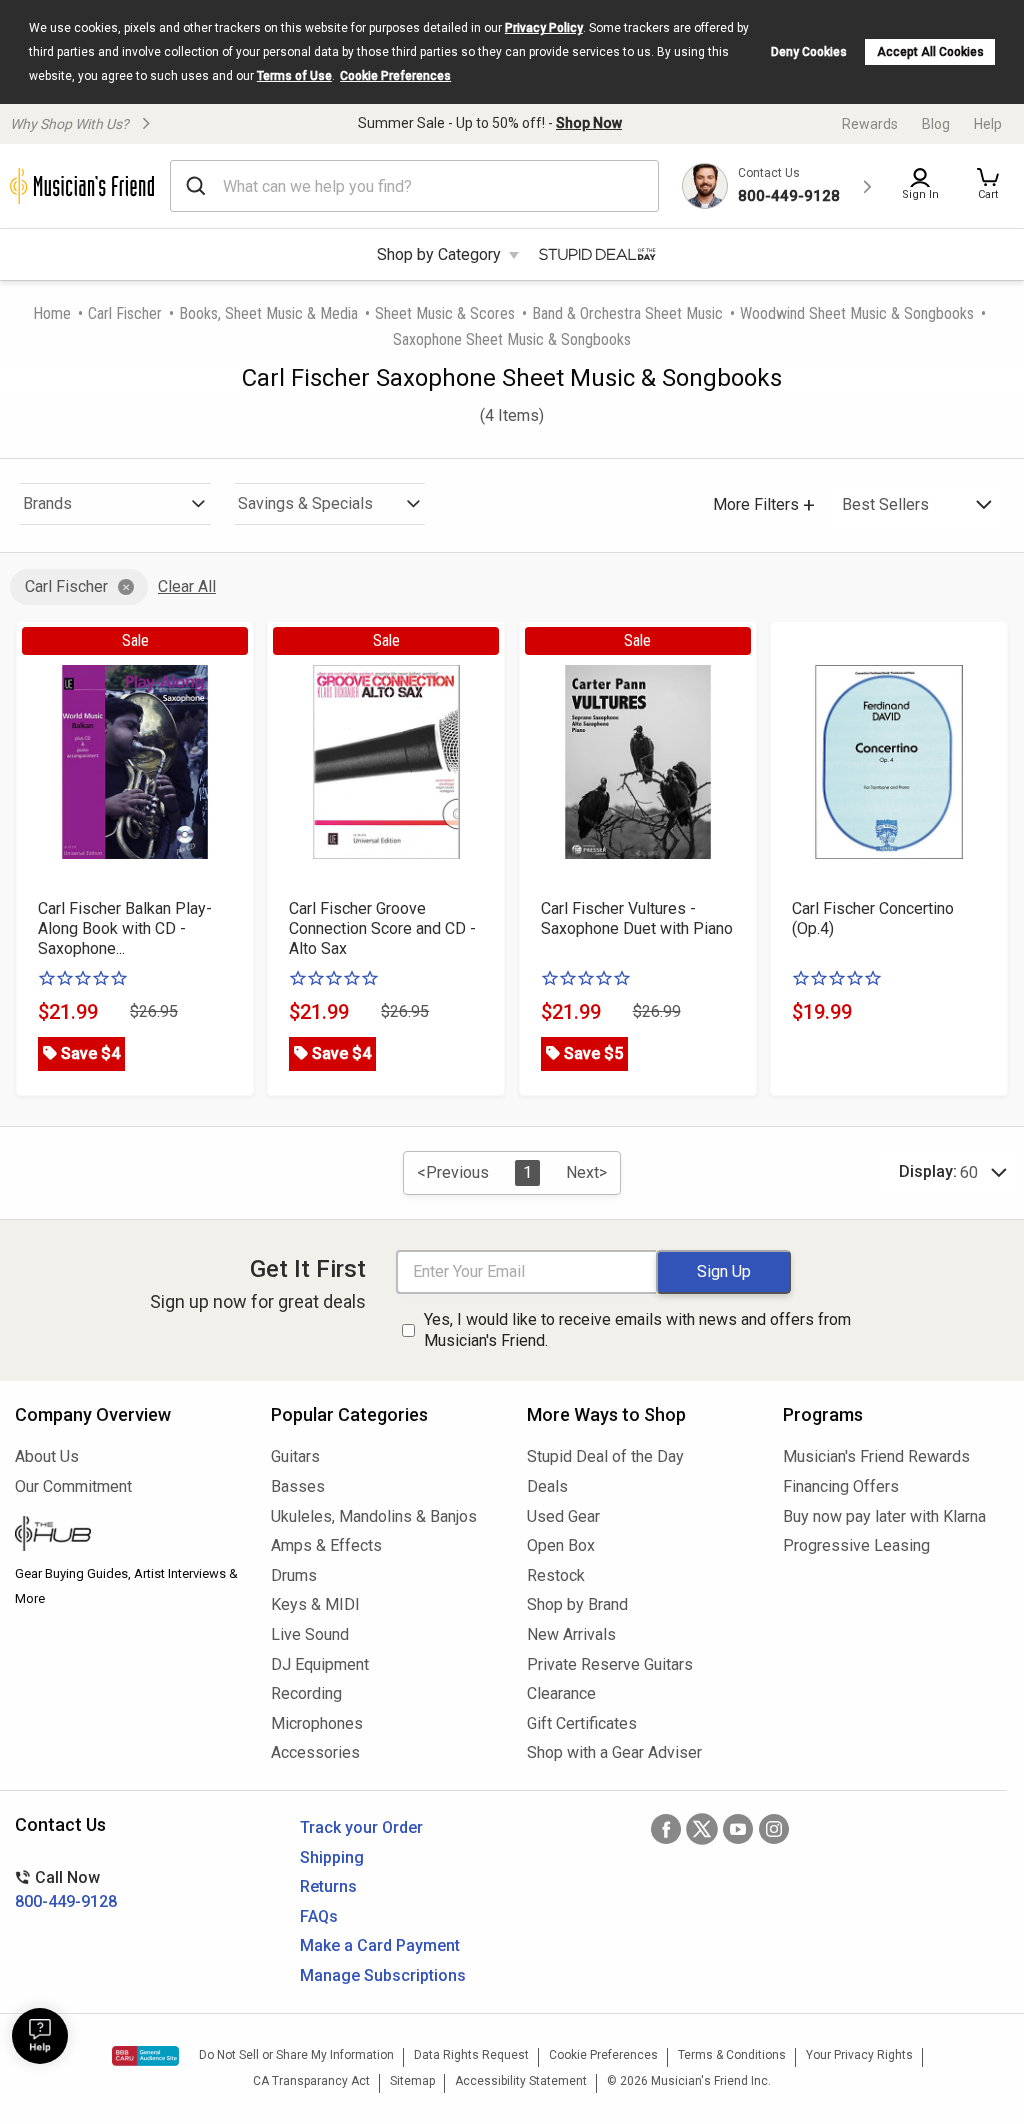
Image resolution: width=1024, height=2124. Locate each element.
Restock (556, 1575)
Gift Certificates (582, 1723)
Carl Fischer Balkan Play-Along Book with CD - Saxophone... (125, 928)
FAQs (319, 1916)
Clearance (561, 1693)
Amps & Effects (326, 1545)
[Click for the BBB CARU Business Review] (145, 2056)
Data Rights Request (471, 2055)
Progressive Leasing (856, 1545)
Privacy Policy (544, 28)
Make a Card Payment (380, 1945)
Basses (298, 1486)
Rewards (870, 124)
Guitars (295, 1456)
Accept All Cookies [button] (930, 52)
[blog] (128, 1536)
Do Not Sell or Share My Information (296, 2055)
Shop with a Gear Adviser (614, 1752)
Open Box (561, 1545)
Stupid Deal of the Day (605, 1456)
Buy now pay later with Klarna (884, 1516)
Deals (547, 1486)
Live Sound (310, 1634)
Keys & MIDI (315, 1604)
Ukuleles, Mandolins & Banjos (374, 1516)
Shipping (332, 1857)
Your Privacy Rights (859, 2055)
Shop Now (589, 123)
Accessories (315, 1752)
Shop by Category (439, 254)
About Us (47, 1456)
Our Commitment (73, 1486)
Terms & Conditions (732, 2055)
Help (988, 124)
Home (52, 313)
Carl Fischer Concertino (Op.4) (873, 918)
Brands (47, 503)
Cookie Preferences (395, 76)
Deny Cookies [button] (809, 52)
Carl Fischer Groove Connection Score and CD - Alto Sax (382, 928)
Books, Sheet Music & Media (268, 313)
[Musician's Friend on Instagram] (774, 1829)
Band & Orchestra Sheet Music (627, 313)
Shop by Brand (577, 1604)
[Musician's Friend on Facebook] (666, 1829)
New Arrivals (571, 1634)
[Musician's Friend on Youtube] (738, 1829)
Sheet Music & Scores (445, 313)
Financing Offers (841, 1486)
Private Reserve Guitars (610, 1664)
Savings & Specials (305, 503)
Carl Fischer (125, 313)
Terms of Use (294, 76)
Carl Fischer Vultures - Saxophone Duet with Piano (637, 918)
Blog (936, 124)
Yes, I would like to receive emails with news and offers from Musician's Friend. (637, 1330)
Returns (328, 1886)
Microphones (317, 1723)
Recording (306, 1693)
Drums (294, 1575)
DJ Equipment (320, 1664)
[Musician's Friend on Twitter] (702, 1829)
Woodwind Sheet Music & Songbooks (857, 313)
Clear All (187, 586)
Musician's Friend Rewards (876, 1456)
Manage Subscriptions (383, 1975)
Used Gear (563, 1516)
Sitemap (412, 2081)
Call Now (66, 1889)
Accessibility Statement (521, 2081)
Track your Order (361, 1827)
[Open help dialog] (40, 2036)
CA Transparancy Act (311, 2081)
